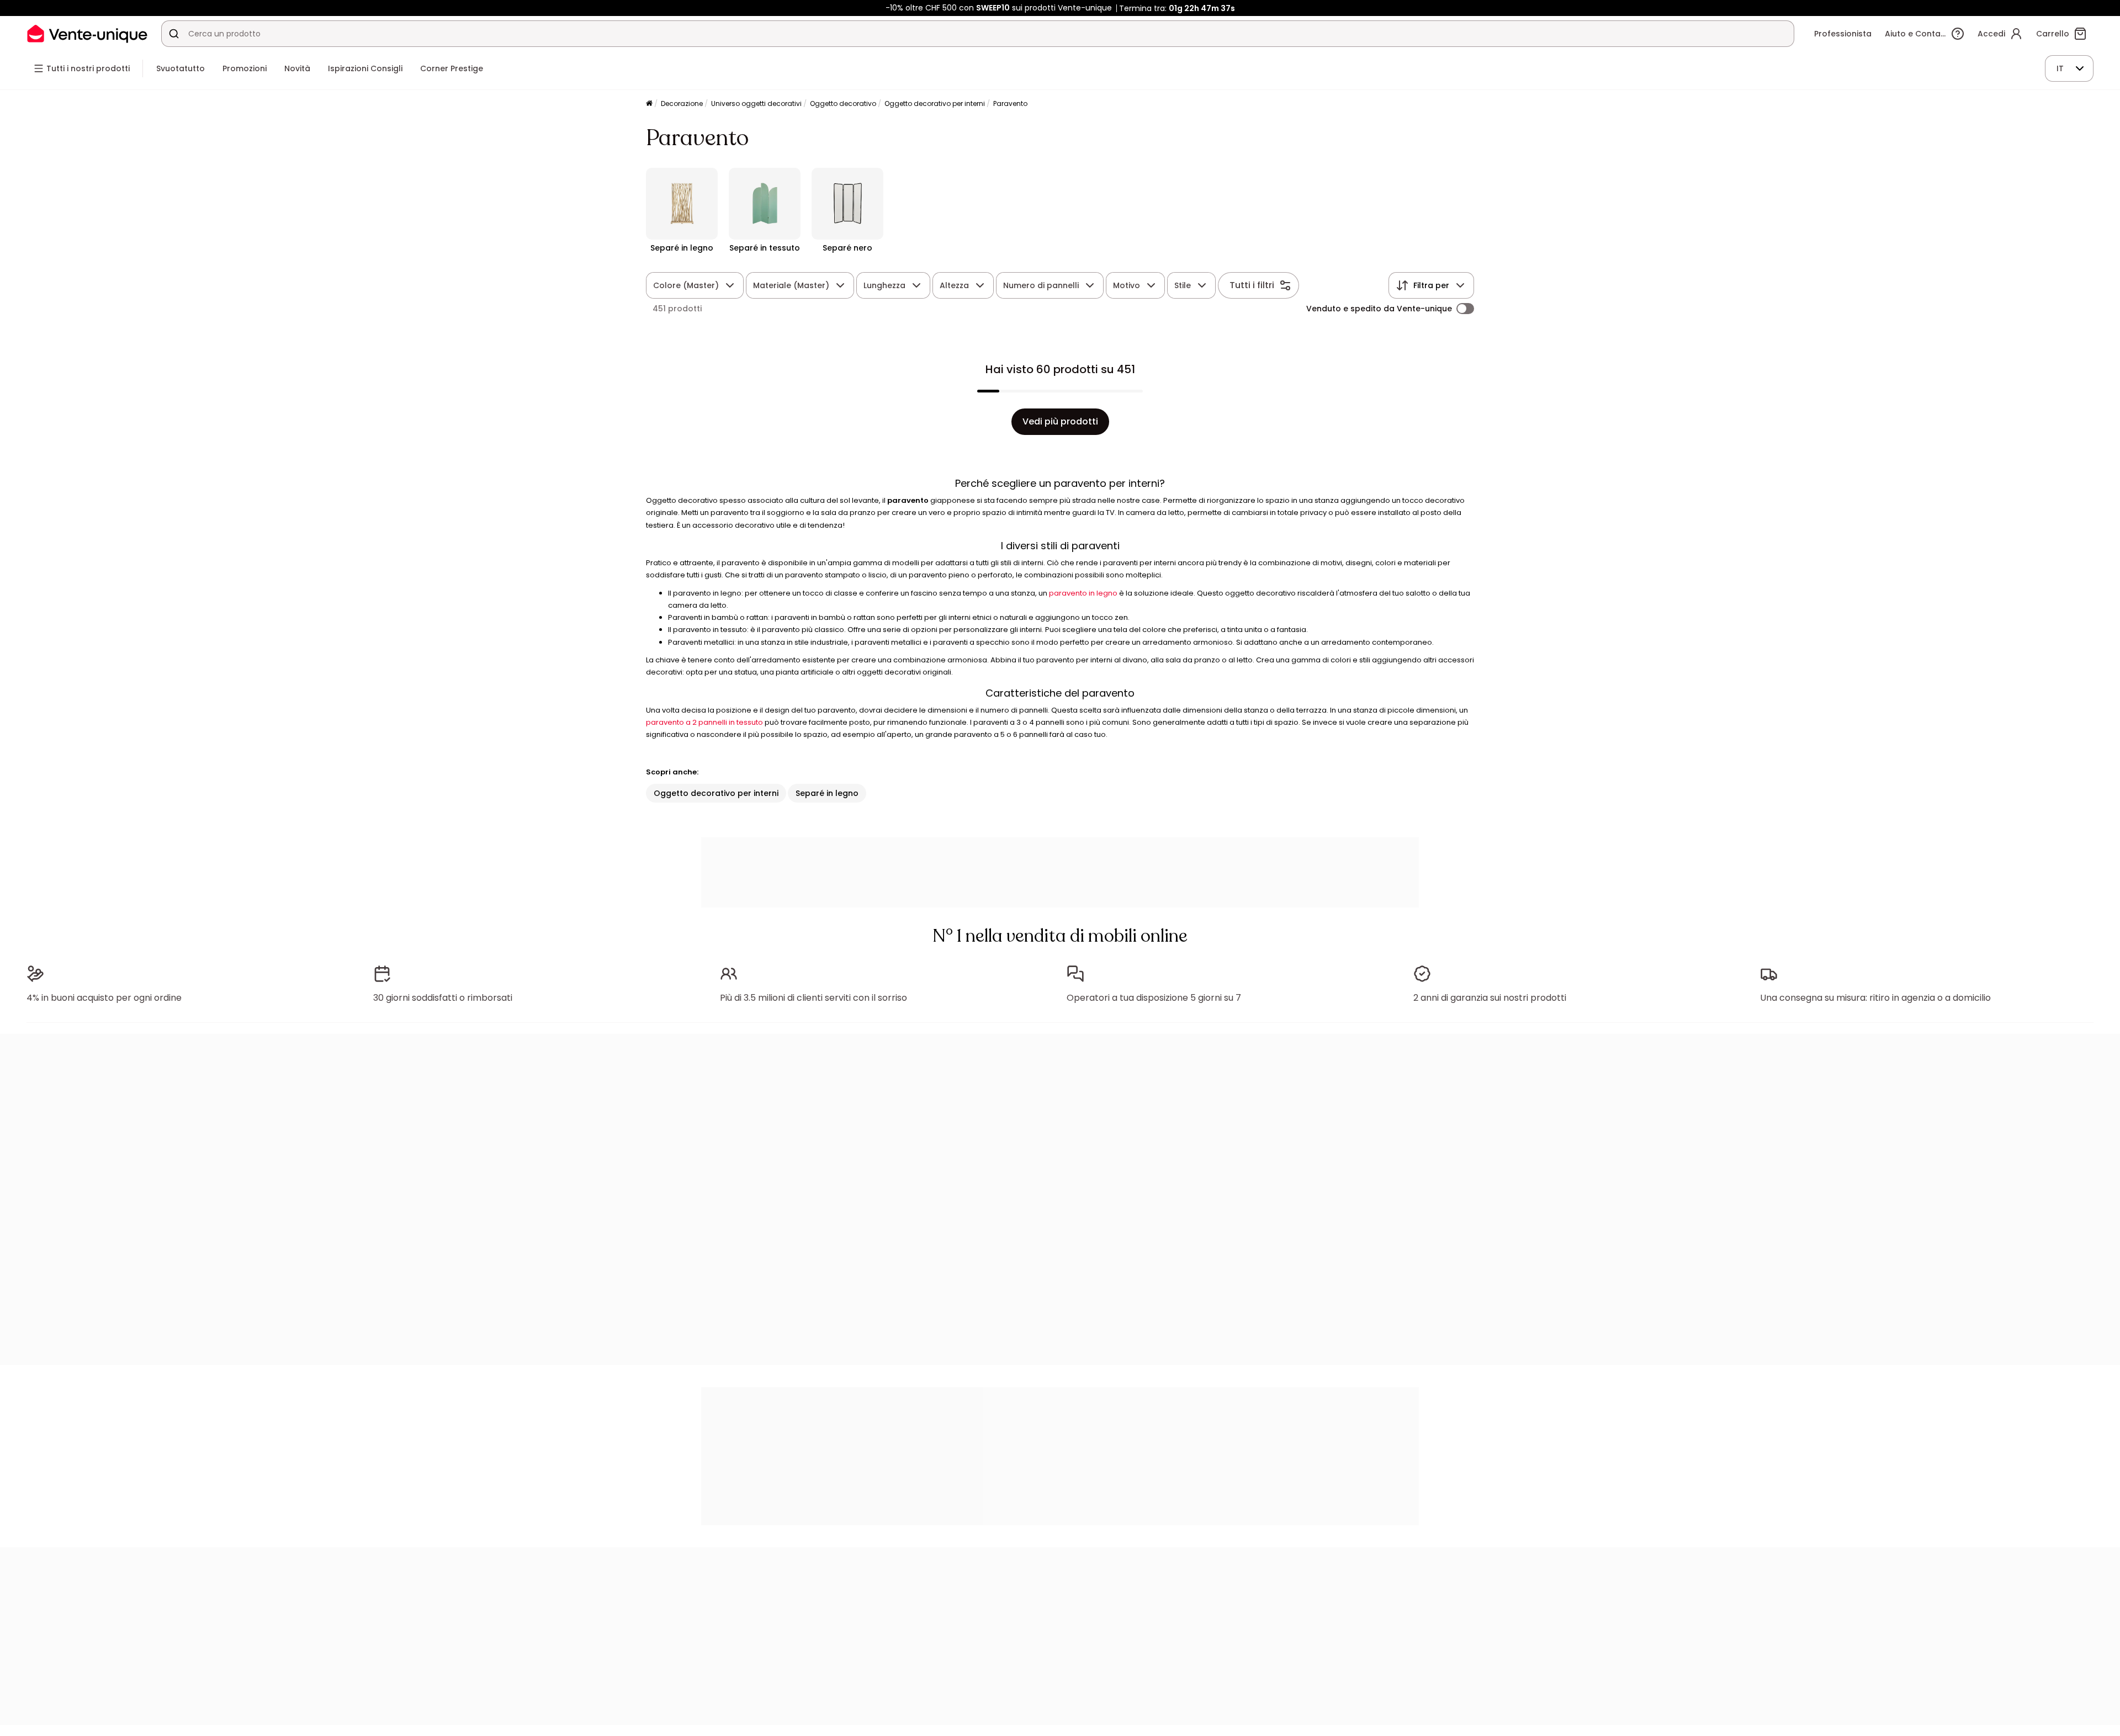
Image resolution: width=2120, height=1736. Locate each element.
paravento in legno (1083, 593)
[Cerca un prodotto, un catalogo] (174, 34)
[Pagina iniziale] (649, 104)
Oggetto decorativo (843, 103)
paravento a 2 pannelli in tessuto (704, 722)
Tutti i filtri (1252, 285)
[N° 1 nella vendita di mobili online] (87, 33)
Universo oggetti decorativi (756, 103)
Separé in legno (827, 793)
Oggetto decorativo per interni (935, 103)
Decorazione (682, 103)
